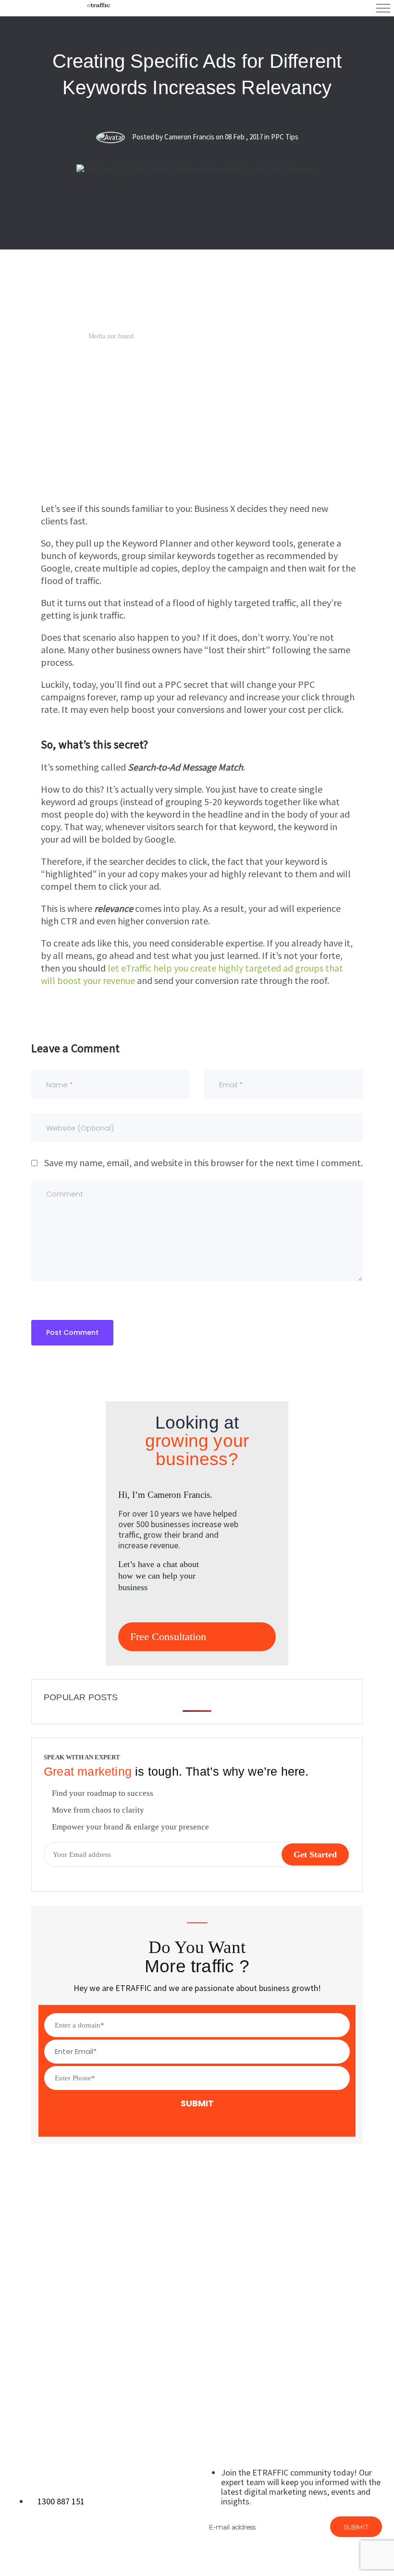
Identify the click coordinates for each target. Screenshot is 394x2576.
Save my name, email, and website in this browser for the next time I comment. (203, 1163)
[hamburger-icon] (383, 8)
